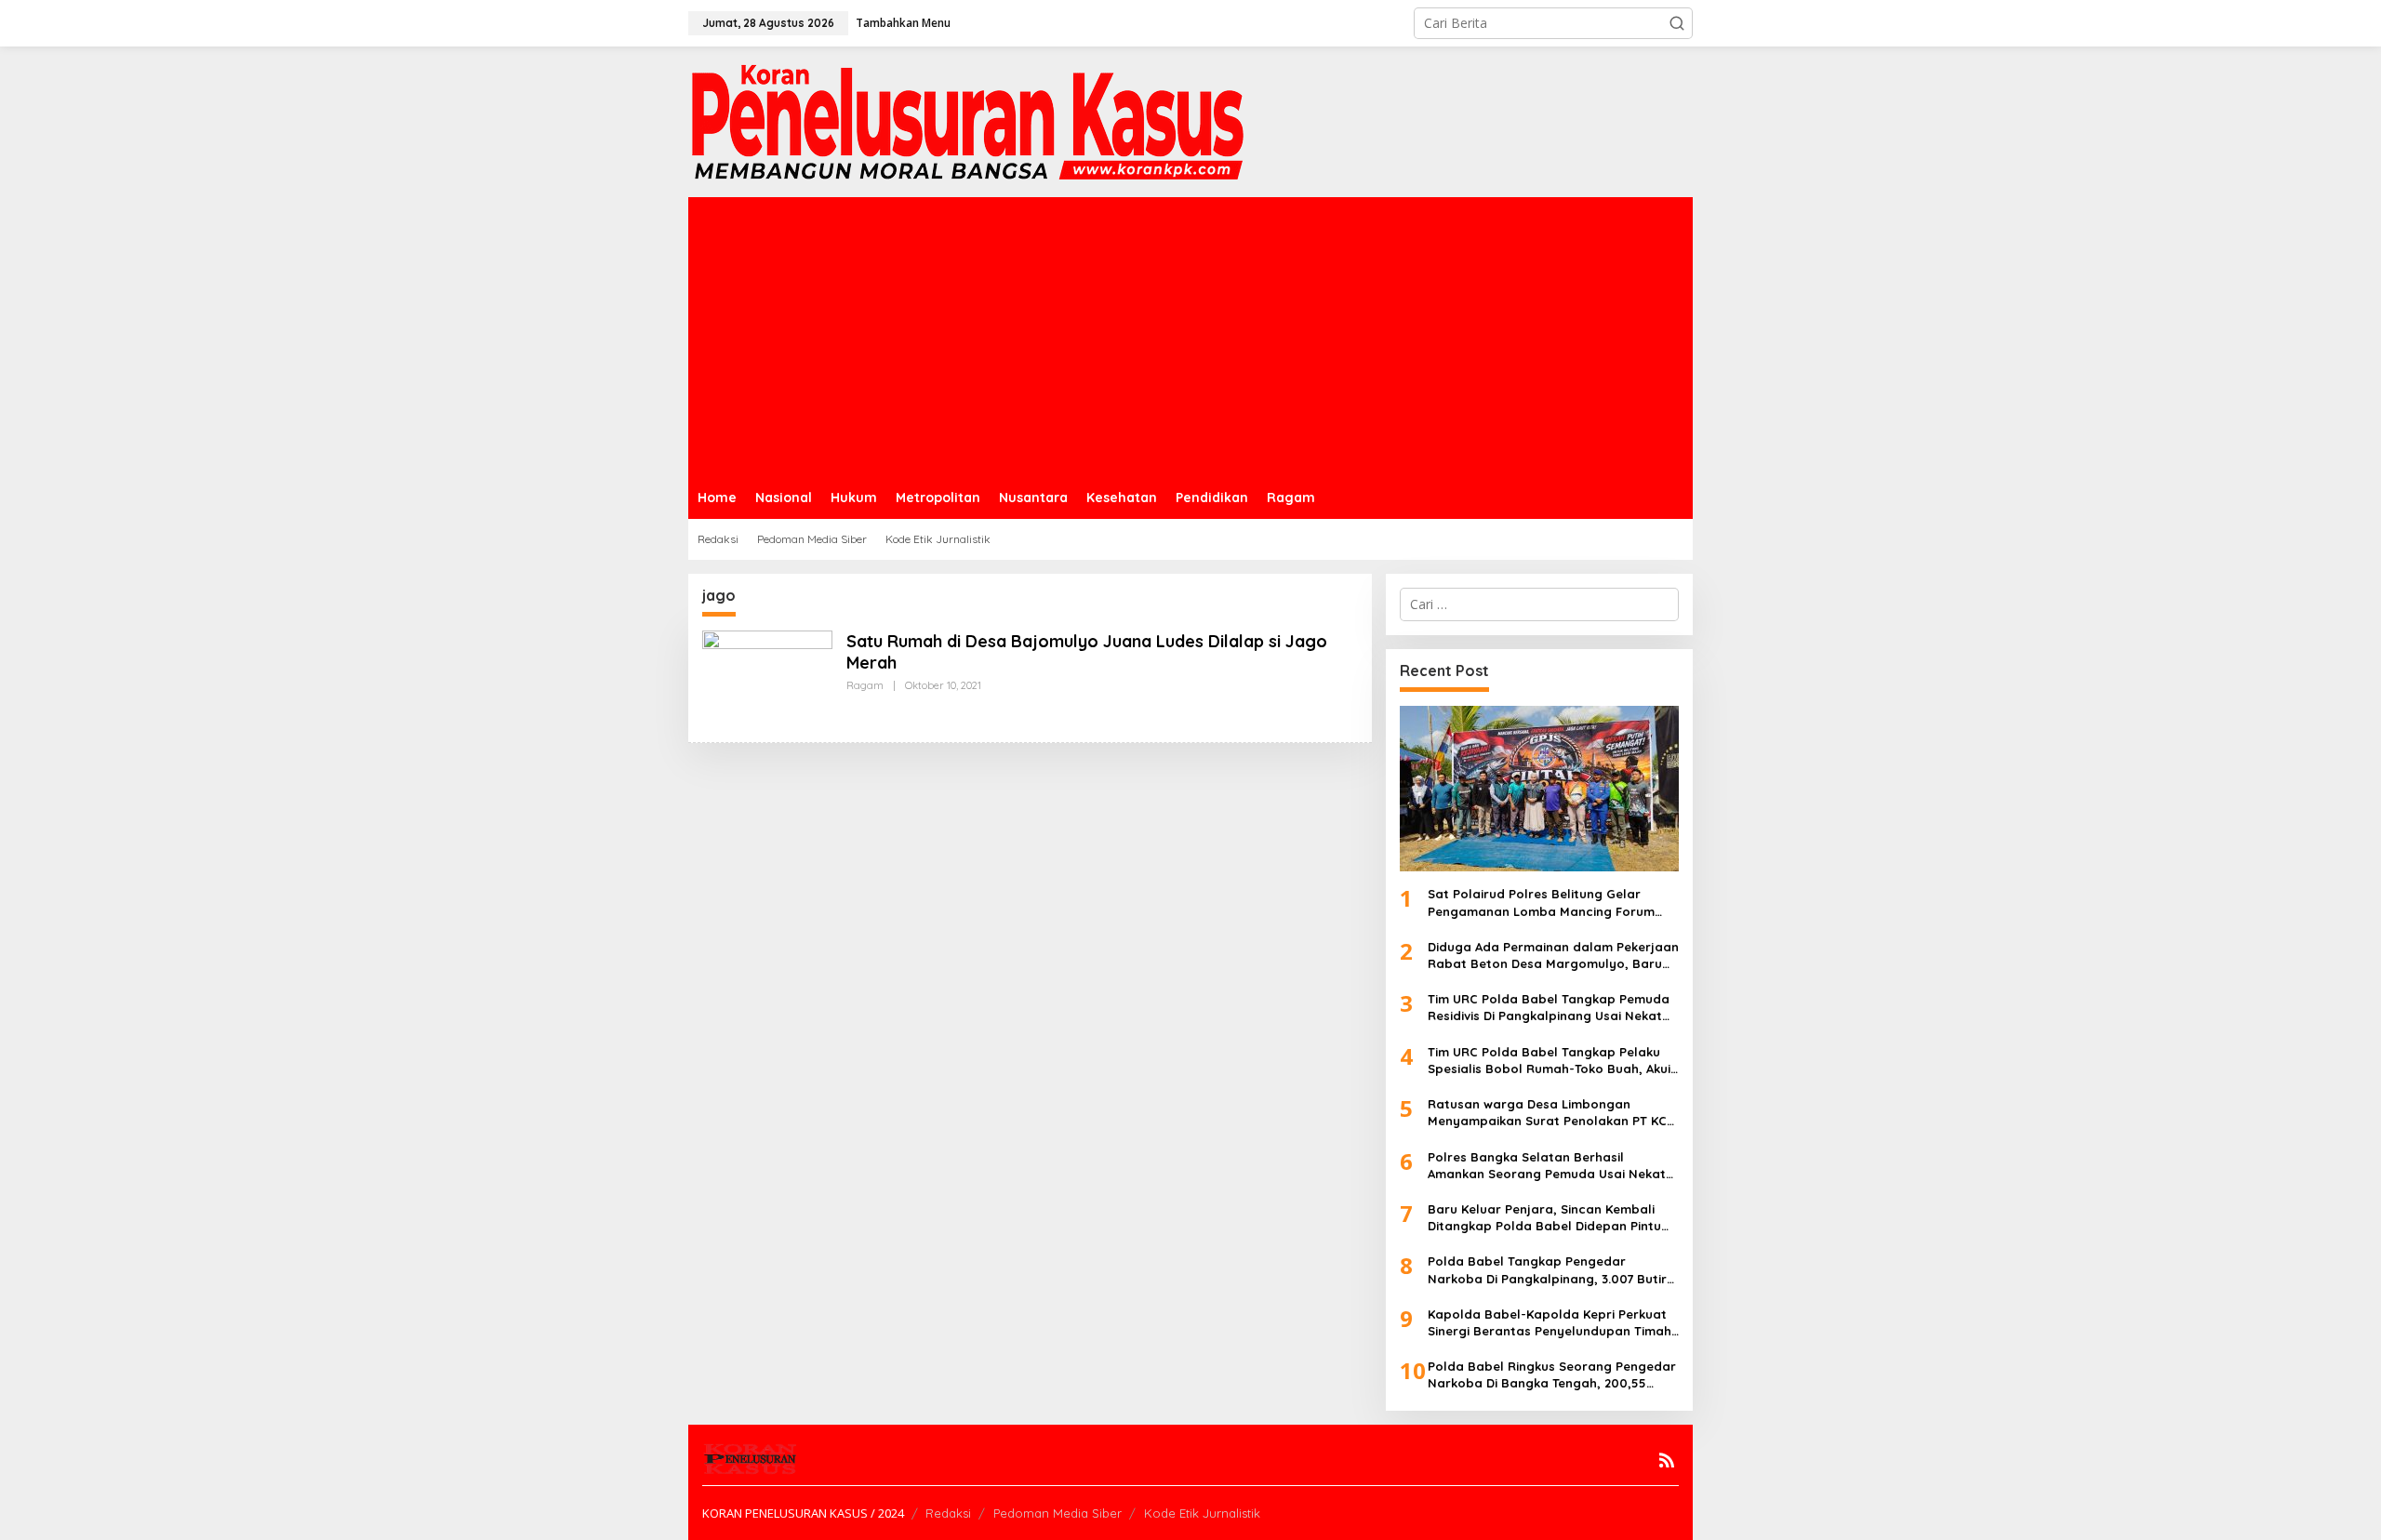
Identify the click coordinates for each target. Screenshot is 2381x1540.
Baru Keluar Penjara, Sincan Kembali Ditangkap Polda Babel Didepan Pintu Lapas (1544, 1218)
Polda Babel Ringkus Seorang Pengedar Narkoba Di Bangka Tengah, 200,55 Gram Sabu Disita (1552, 1375)
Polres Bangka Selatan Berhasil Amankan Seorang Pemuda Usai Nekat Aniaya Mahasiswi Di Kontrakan (1547, 1166)
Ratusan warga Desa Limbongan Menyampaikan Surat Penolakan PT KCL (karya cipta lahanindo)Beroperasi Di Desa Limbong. (1550, 1113)
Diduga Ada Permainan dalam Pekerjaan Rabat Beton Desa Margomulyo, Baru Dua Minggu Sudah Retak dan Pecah (1553, 956)
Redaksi (948, 1513)
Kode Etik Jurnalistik (1202, 1513)
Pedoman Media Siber (1057, 1513)
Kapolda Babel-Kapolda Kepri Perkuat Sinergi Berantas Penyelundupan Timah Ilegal (1550, 1323)
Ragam (865, 685)
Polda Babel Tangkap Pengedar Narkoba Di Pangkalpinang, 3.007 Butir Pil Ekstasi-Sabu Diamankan (1547, 1270)
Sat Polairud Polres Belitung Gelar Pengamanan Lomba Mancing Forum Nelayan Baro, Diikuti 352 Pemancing (1541, 903)
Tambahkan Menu (903, 23)
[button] (1677, 23)
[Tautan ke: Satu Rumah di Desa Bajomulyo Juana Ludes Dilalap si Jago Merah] (767, 677)
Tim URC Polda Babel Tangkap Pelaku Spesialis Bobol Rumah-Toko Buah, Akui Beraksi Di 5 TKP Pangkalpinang (1549, 1061)
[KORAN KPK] (967, 120)
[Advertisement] (1190, 337)
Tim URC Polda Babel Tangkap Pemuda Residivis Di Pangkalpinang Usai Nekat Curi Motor (1549, 1008)
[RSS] (1667, 1460)
